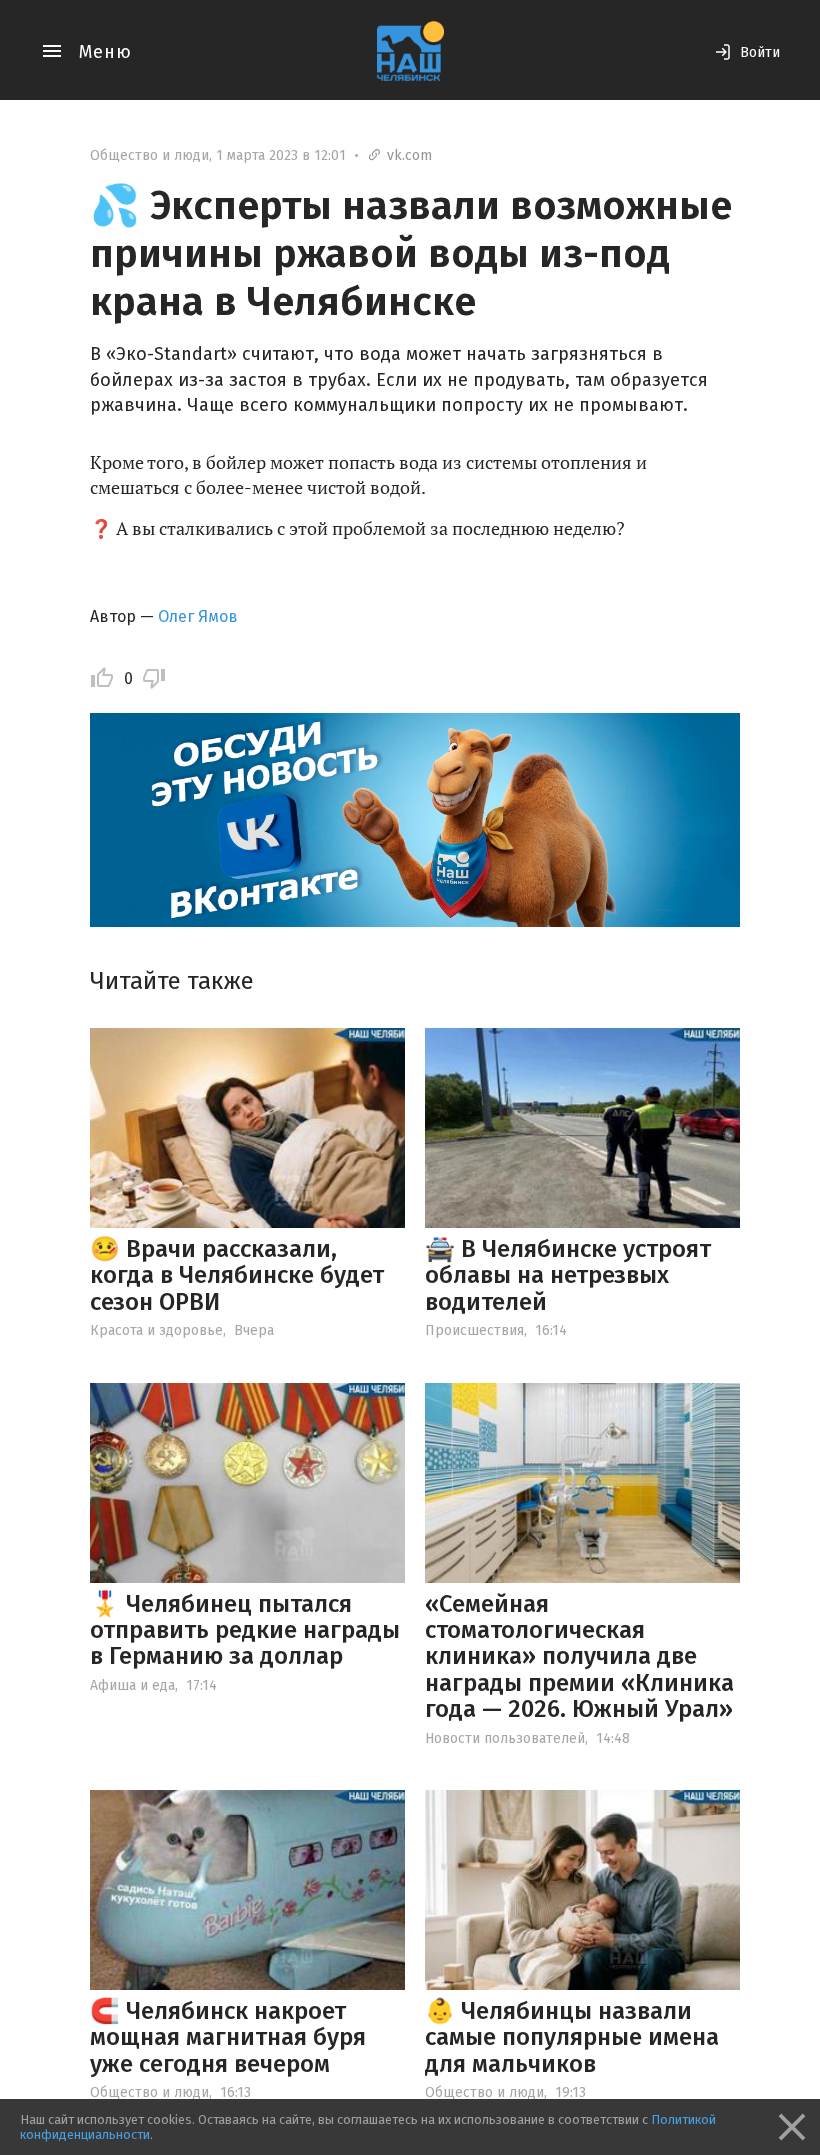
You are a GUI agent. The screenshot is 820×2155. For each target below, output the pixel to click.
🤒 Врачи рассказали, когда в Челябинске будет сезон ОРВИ (237, 1275)
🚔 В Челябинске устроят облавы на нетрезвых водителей (568, 1275)
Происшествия (474, 1330)
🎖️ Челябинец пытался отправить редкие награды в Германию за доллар (245, 1630)
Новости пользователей (505, 1738)
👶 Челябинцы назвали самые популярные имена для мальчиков (572, 2037)
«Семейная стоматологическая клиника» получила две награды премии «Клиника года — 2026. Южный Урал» (579, 1657)
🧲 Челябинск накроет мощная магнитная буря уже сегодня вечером (228, 2037)
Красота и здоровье (156, 1330)
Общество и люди (149, 155)
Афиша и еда (132, 1685)
